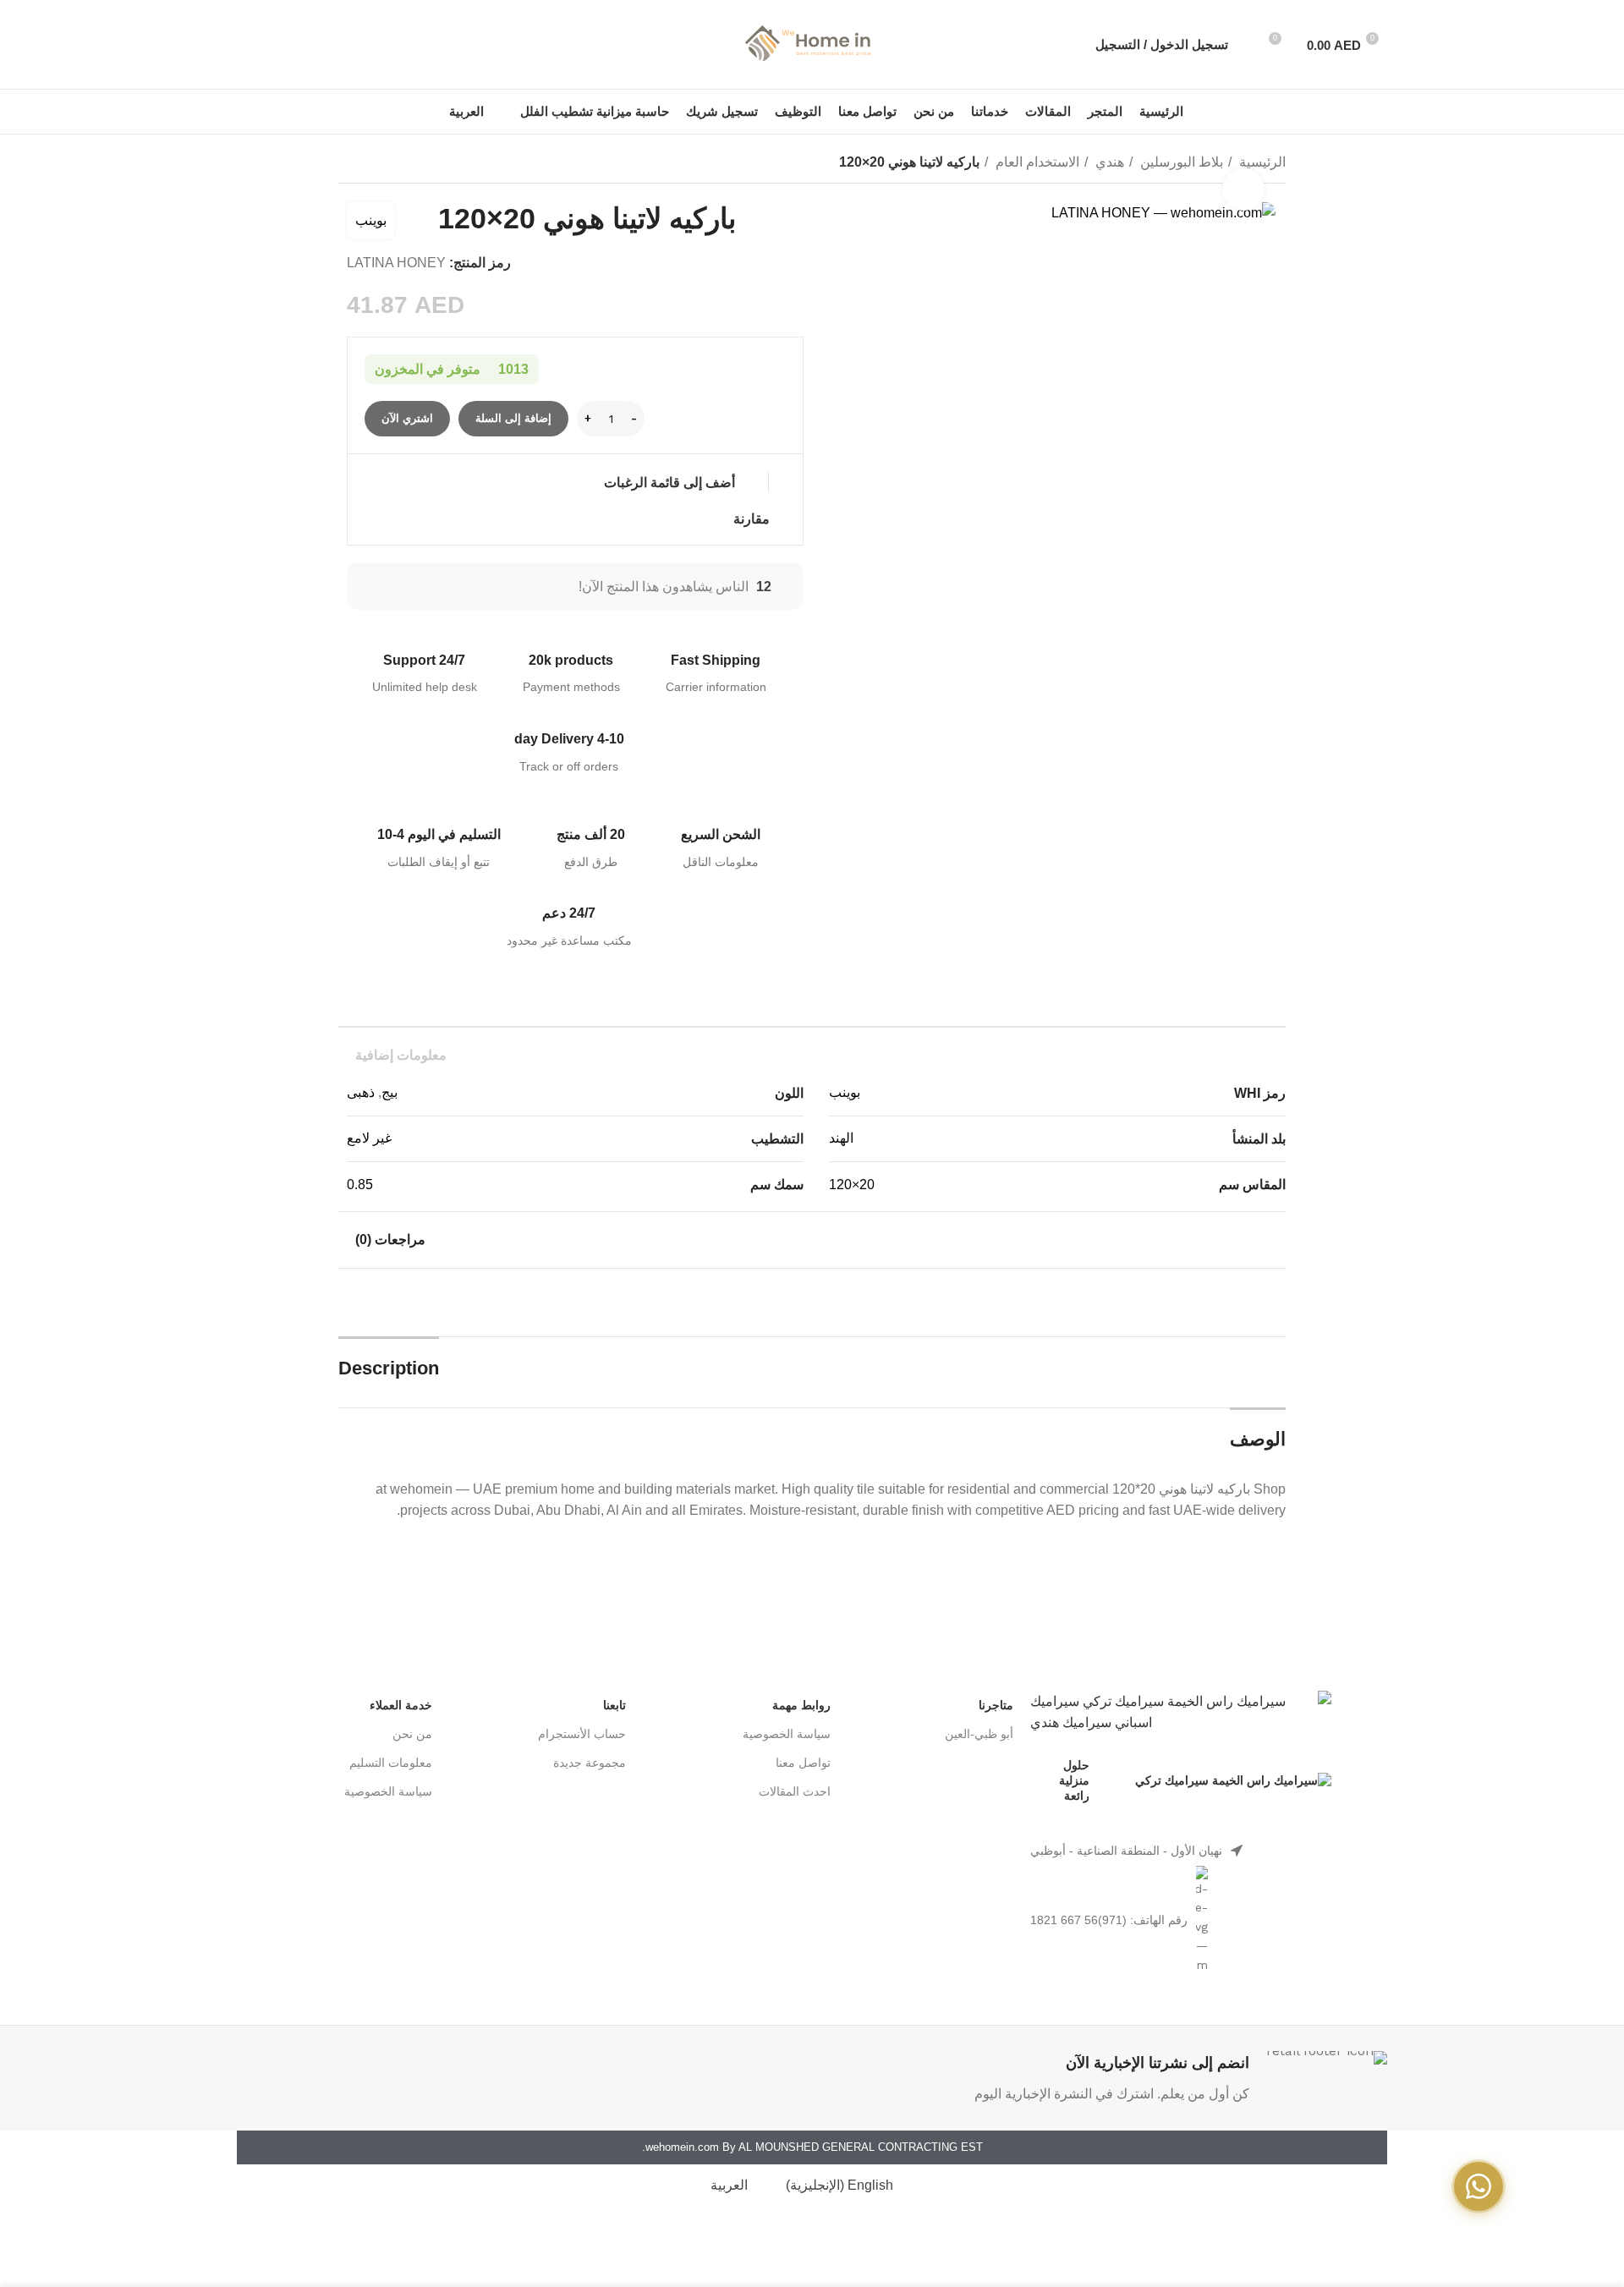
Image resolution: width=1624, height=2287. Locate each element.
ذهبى (361, 1092)
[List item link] (1180, 1851)
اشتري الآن (407, 418)
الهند (841, 1138)
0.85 (360, 1185)
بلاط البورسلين (1180, 162)
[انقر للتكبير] (1243, 189)
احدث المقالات (795, 1791)
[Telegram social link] (247, 45)
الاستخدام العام (1036, 162)
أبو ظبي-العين (979, 1734)
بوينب (371, 220)
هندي (1108, 162)
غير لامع (369, 1138)
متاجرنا (996, 1705)
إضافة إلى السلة (513, 418)
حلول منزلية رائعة (1074, 1780)
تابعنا (614, 1705)
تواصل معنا (803, 1763)
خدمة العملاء (401, 1705)
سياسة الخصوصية (787, 1734)
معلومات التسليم (391, 1763)
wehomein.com (682, 2147)
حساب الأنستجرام (582, 1734)
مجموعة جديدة (590, 1763)
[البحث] (1250, 45)
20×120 (852, 1185)
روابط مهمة (801, 1705)
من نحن (412, 1734)
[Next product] (347, 164)
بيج (390, 1092)
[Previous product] (381, 164)
